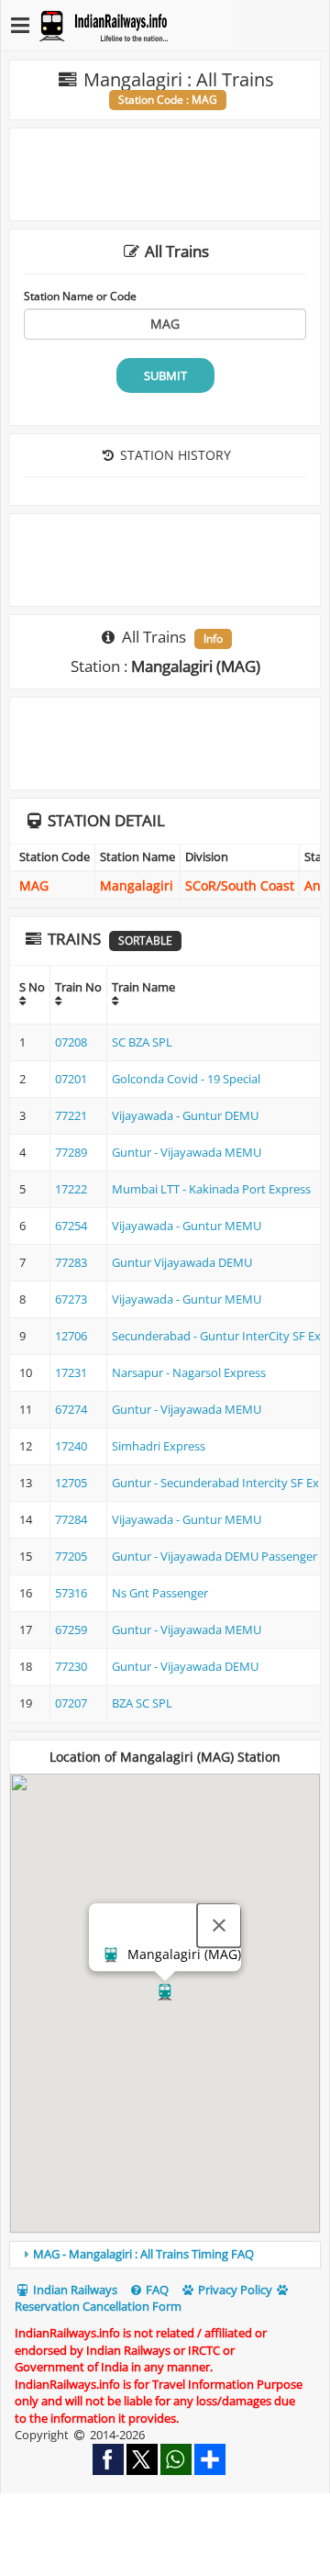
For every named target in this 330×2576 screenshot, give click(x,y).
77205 (71, 1556)
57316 (71, 1593)
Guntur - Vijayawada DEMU (185, 1666)
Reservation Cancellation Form (98, 2306)
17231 (71, 1372)
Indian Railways (74, 2290)
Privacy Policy (234, 2290)
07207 (71, 1703)
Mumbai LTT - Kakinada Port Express (211, 1189)
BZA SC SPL (142, 1703)
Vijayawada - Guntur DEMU (185, 1115)
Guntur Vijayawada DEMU (182, 1262)
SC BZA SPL (142, 1042)
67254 (71, 1226)
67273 (71, 1299)
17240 (71, 1446)
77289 (71, 1152)
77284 (71, 1519)
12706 (71, 1336)
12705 (71, 1483)
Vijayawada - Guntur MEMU (187, 1226)
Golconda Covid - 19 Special (186, 1079)
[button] (165, 1992)
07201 (71, 1079)
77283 (71, 1262)
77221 (71, 1115)
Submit (165, 375)
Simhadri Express (159, 1446)
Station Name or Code (80, 296)
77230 (71, 1666)
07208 (71, 1042)
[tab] (165, 2255)
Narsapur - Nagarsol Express (189, 1372)
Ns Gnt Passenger (160, 1593)
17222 (71, 1189)
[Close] (219, 1925)
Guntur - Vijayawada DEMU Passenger (214, 1556)
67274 (71, 1409)
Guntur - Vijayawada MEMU (187, 1152)
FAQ (156, 2290)
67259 (71, 1630)
